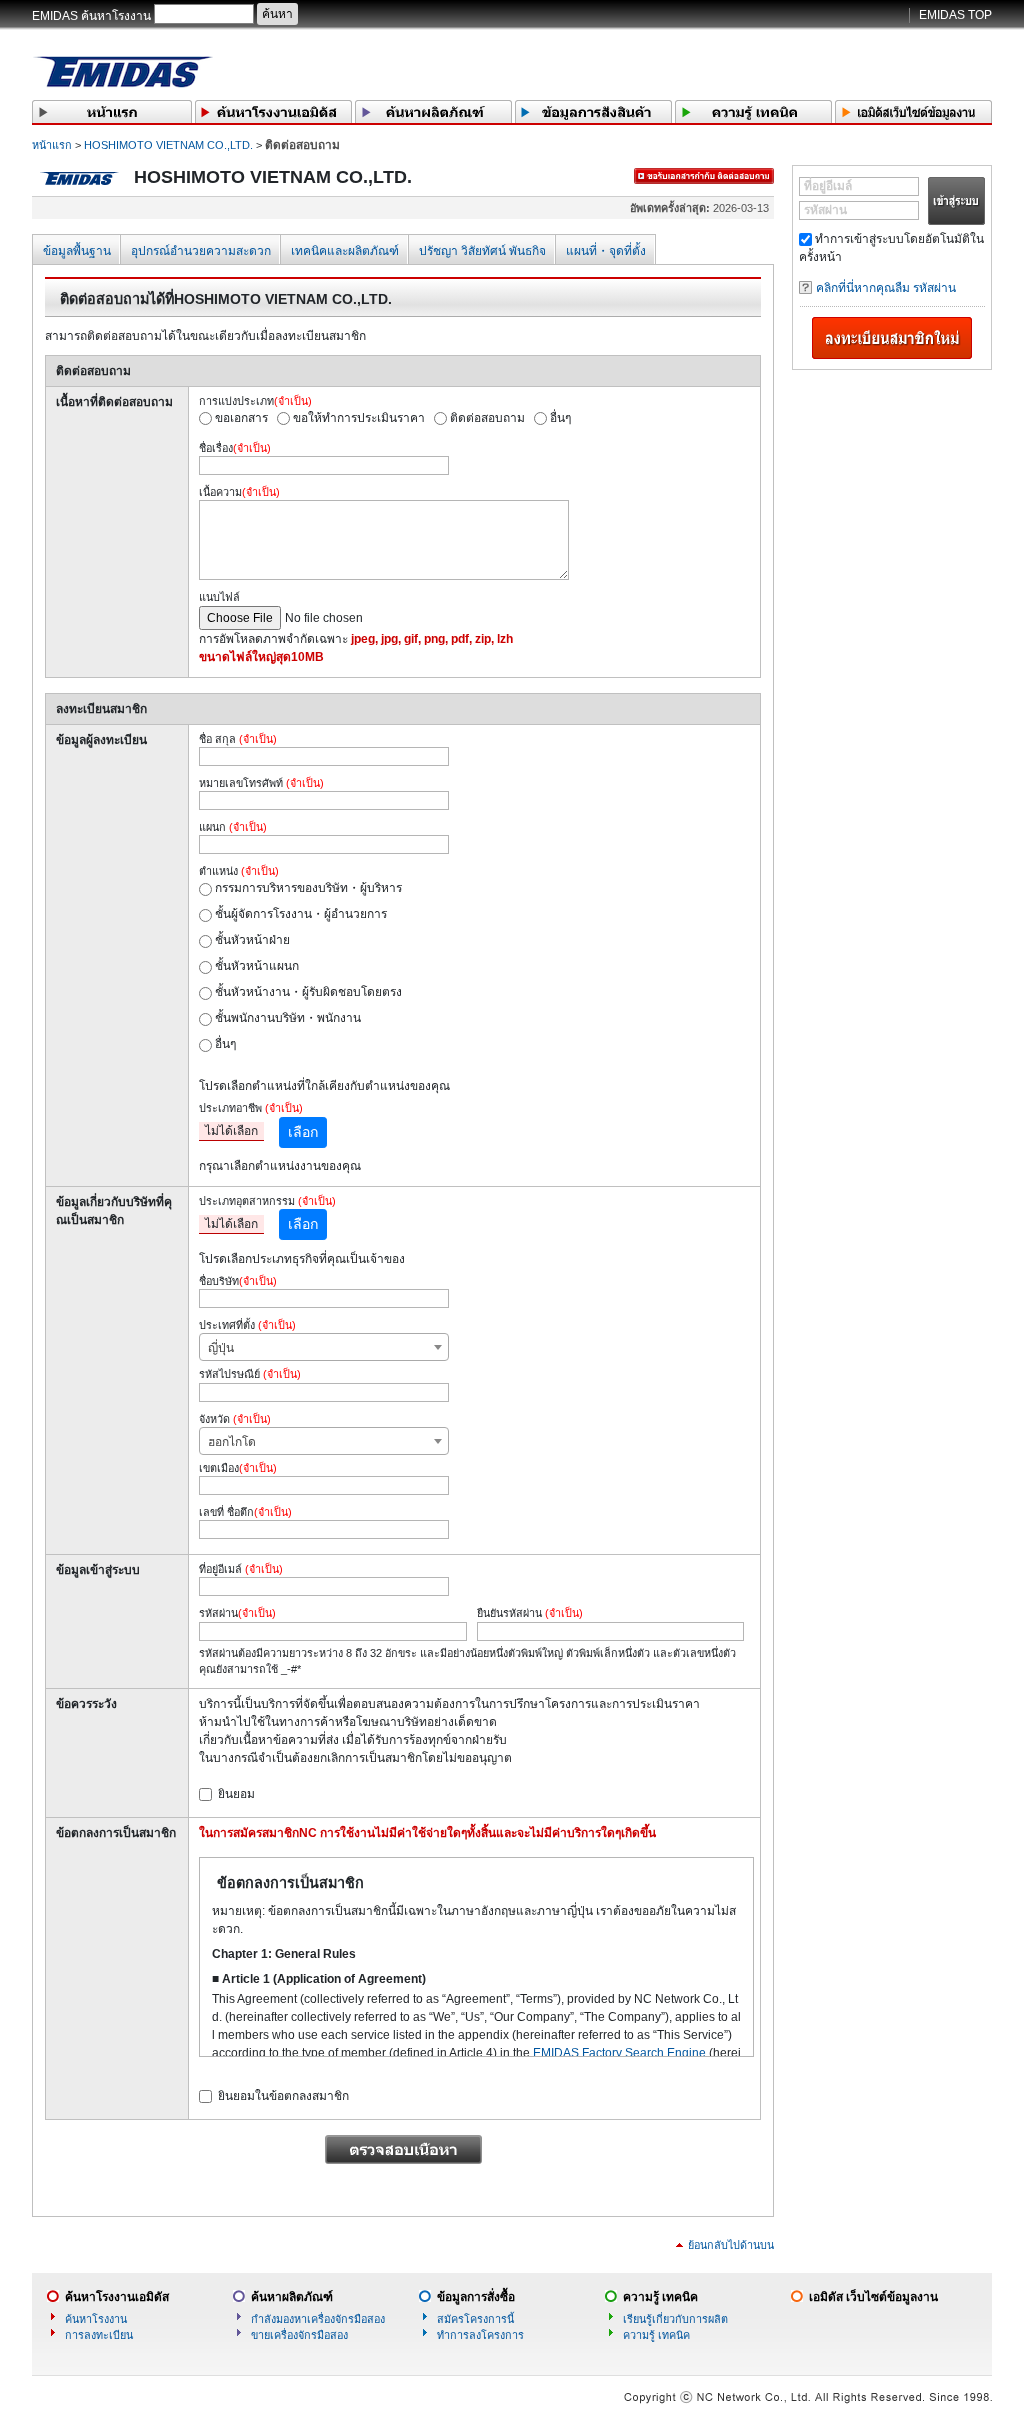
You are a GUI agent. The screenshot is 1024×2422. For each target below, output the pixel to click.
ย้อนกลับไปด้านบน (731, 2245)
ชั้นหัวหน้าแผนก (257, 966)
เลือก (303, 1132)
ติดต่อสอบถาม (487, 418)
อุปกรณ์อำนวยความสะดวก (201, 251)
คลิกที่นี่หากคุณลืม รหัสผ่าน (886, 288)
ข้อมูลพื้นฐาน (77, 251)
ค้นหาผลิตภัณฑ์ (292, 2297)
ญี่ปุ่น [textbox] (221, 1348)
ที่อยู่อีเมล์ (828, 186)
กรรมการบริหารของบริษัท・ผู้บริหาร (308, 888)
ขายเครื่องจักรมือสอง (299, 2335)
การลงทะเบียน (99, 2335)
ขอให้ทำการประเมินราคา (359, 418)
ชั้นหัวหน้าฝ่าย (252, 940)
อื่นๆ (560, 418)
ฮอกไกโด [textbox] (232, 1442)
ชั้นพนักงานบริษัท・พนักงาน (288, 1018)
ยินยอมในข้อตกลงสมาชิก (283, 2096)
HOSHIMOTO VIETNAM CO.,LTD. (168, 145)
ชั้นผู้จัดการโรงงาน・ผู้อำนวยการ (301, 914)
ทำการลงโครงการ (480, 2335)
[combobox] (324, 1347)
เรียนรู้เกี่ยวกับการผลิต (675, 2319)
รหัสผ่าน (825, 210)
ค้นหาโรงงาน (96, 2319)
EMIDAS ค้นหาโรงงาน (91, 16)
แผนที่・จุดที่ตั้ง (606, 251)
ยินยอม (236, 1794)
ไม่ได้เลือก (231, 1131)
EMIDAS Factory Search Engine (619, 2053)
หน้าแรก (52, 145)
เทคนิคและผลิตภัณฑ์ (345, 251)
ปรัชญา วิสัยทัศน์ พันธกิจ (482, 251)
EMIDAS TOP (955, 15)
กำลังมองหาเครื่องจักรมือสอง (318, 2319)
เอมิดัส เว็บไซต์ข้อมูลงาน (873, 2297)
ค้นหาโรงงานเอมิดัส (117, 2297)
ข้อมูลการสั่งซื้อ (476, 2297)
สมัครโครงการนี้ (475, 2319)
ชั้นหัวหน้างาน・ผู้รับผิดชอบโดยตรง (308, 992)
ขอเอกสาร (241, 418)
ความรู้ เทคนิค (660, 2297)
